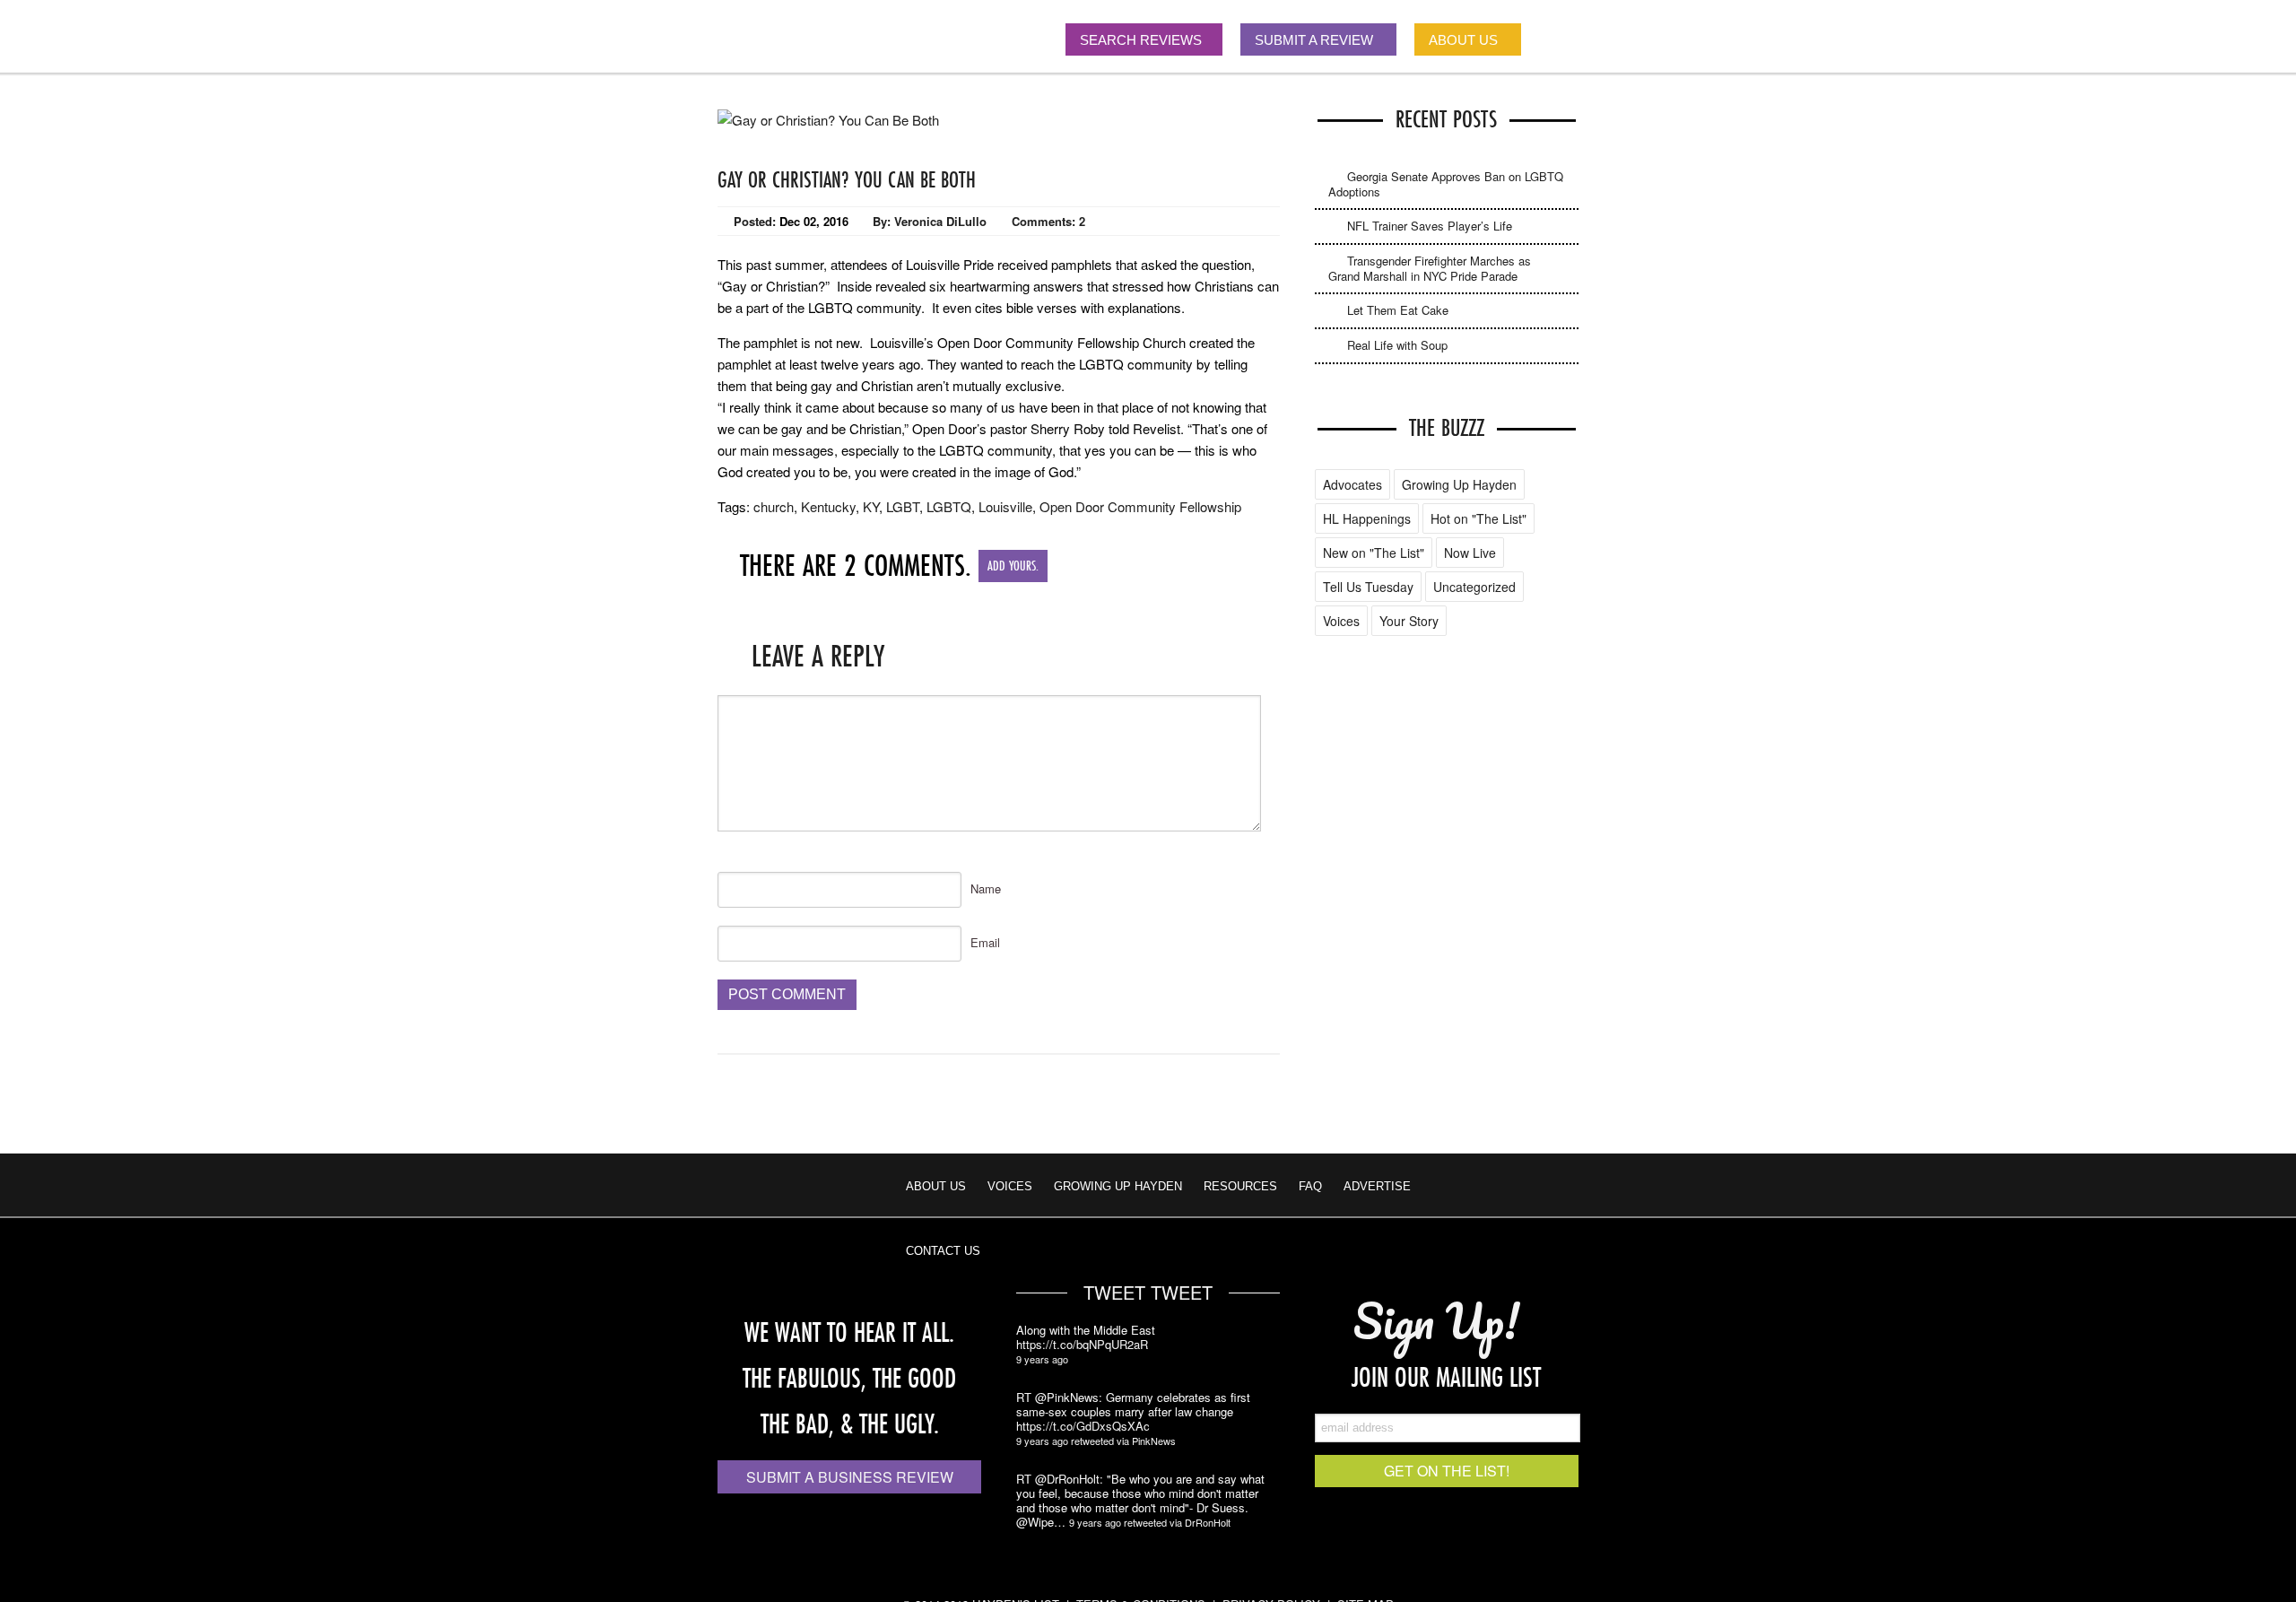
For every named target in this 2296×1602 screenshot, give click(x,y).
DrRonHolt (1208, 1522)
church (774, 506)
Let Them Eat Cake (1398, 310)
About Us (936, 1186)
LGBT (903, 506)
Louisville (1005, 506)
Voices (1341, 621)
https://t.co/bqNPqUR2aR (1082, 1345)
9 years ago (1042, 1359)
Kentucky (828, 506)
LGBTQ (949, 506)
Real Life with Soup (1397, 345)
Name (986, 888)
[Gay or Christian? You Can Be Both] (828, 120)
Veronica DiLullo (940, 221)
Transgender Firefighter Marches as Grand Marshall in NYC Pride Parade (1430, 268)
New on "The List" (1374, 553)
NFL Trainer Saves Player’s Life (1430, 226)
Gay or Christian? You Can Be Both (847, 179)
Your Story (1409, 621)
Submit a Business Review (850, 1477)
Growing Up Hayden (1459, 484)
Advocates (1352, 484)
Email (985, 942)
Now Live (1470, 553)
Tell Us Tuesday (1368, 587)
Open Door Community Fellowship (1140, 506)
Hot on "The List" (1478, 518)
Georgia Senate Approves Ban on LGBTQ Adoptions (1446, 184)
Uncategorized (1474, 587)
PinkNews (1154, 1441)
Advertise (1377, 1186)
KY (871, 506)
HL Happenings (1367, 518)
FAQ (1310, 1186)
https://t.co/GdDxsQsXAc (1083, 1426)
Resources (1240, 1186)
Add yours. (1013, 566)
